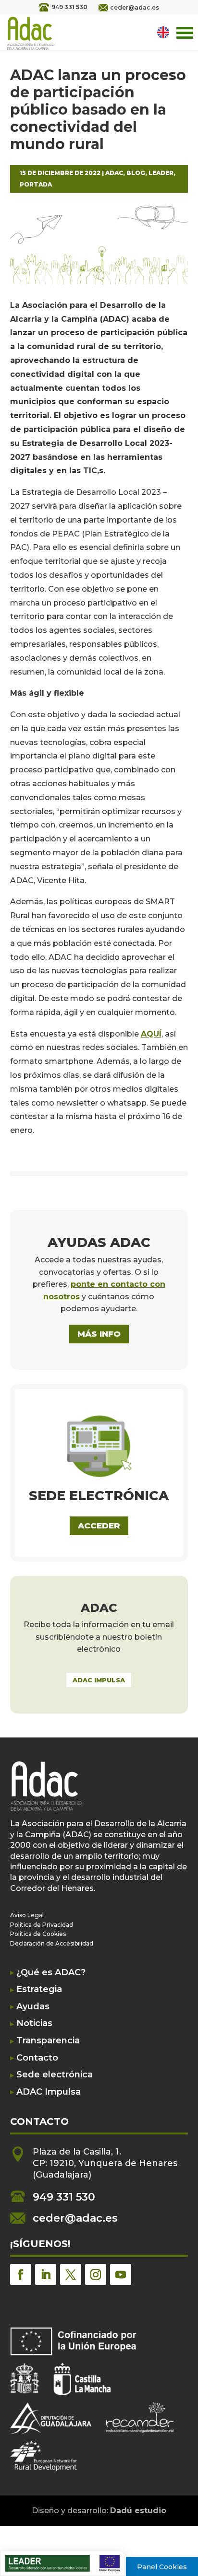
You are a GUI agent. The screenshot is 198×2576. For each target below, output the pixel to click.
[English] (164, 32)
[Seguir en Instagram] (96, 2274)
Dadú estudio (138, 2511)
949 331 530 (69, 7)
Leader (161, 173)
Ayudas (33, 2007)
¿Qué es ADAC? (51, 1973)
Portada (36, 184)
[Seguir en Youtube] (121, 2274)
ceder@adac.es (135, 7)
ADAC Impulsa (49, 2092)
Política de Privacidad (42, 1925)
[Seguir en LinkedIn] (46, 2274)
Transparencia (48, 2041)
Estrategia (39, 1989)
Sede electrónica (55, 2075)
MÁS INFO (99, 1334)
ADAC (114, 173)
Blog (136, 173)
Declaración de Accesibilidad (52, 1943)
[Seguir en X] (71, 2274)
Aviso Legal (27, 1915)
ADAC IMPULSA (99, 1680)
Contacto (37, 2058)
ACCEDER (99, 1526)
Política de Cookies (38, 1934)
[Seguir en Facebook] (21, 2274)
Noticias (34, 2023)
